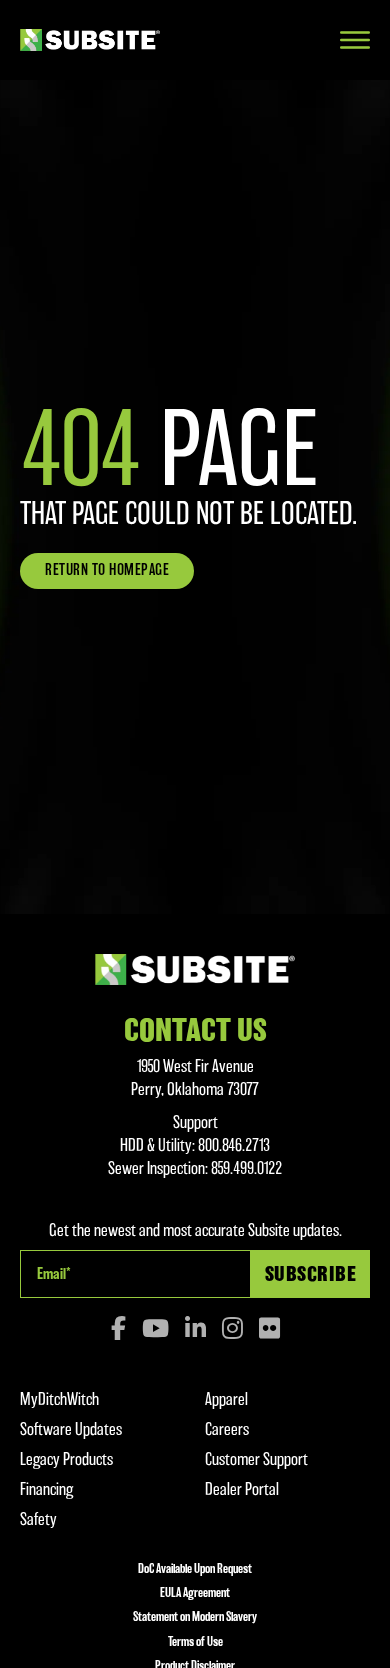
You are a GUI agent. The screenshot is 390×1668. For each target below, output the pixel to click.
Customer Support (256, 1459)
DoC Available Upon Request (195, 1568)
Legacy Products (66, 1459)
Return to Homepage (107, 570)
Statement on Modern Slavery (195, 1616)
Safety (38, 1519)
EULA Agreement (195, 1592)
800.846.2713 (234, 1145)
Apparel (226, 1399)
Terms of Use (195, 1641)
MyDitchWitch (59, 1399)
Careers (227, 1429)
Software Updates (71, 1429)
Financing (46, 1489)
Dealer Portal (242, 1489)
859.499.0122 (247, 1168)
